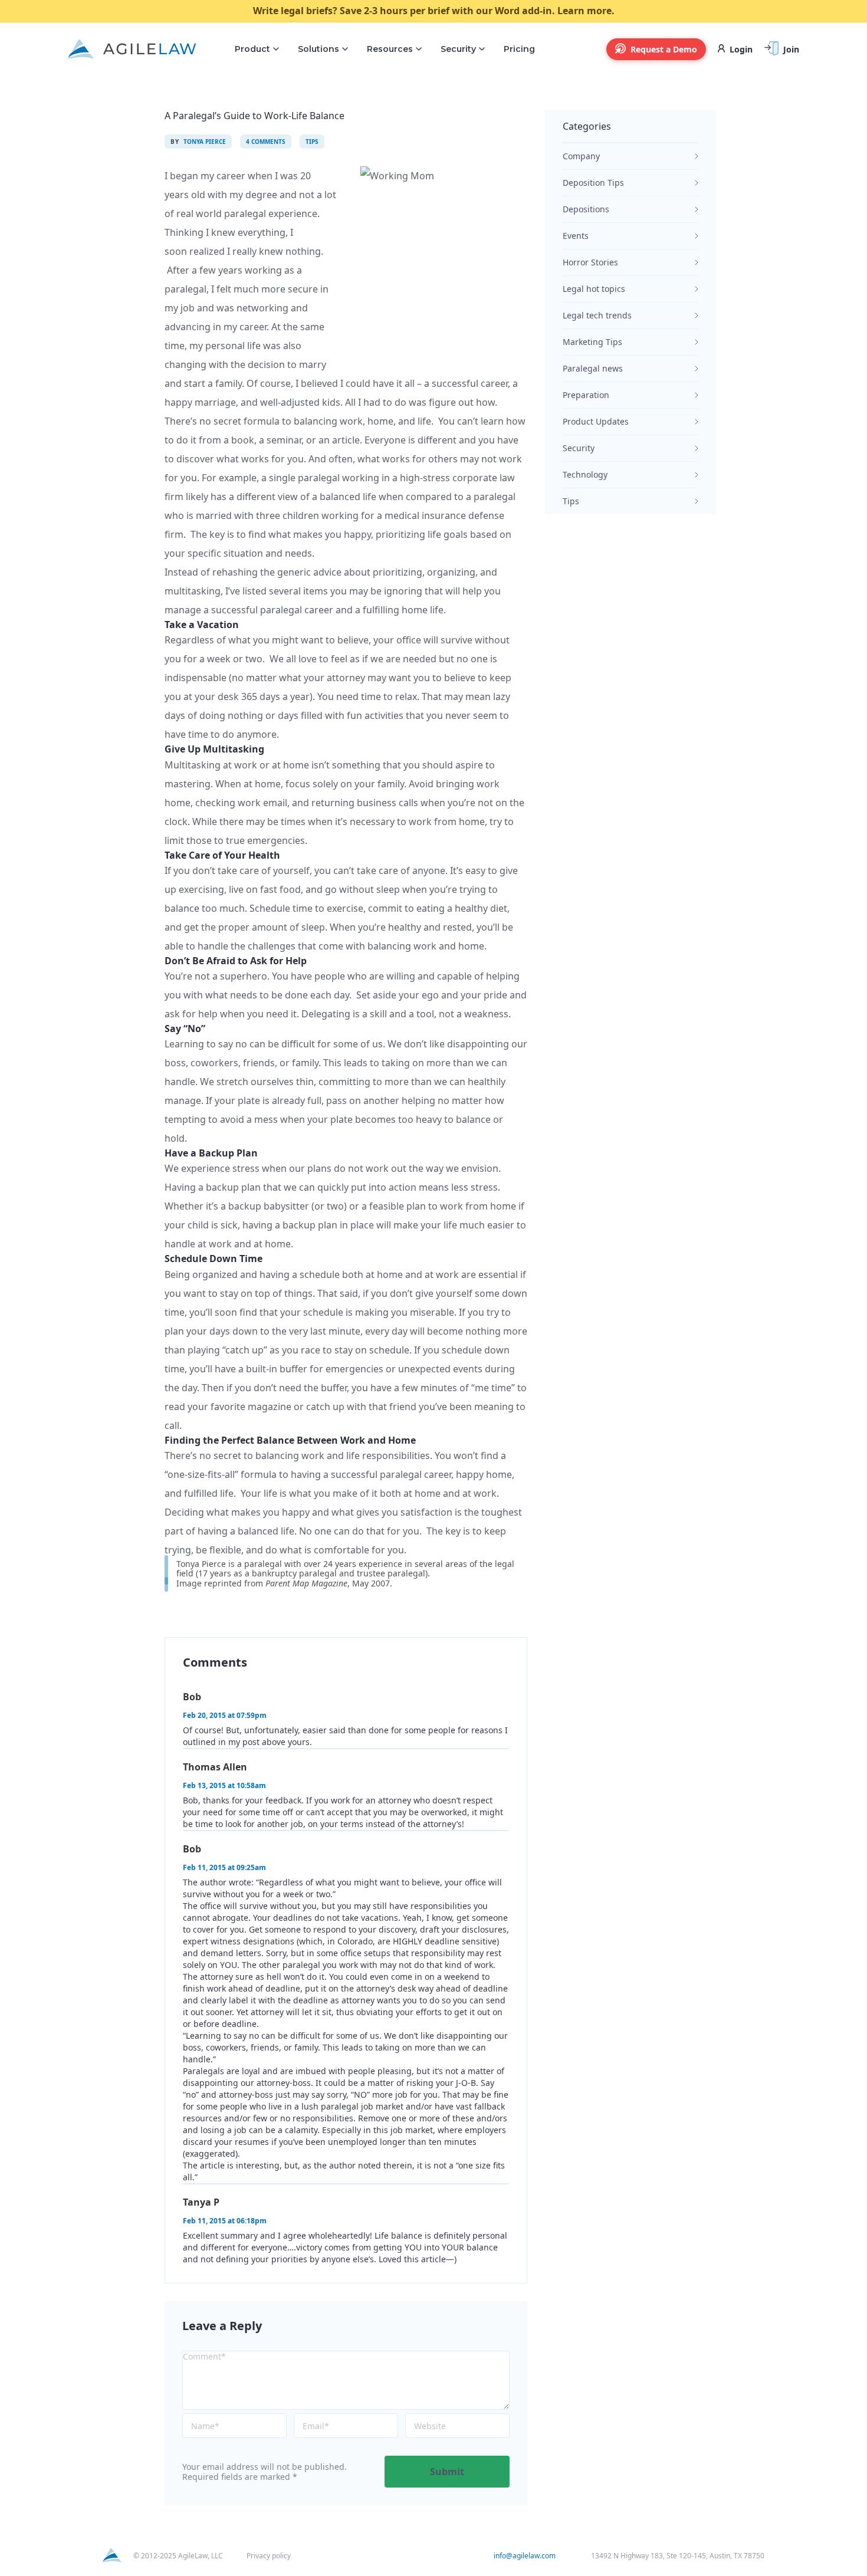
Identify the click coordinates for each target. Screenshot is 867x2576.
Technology (585, 474)
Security (458, 49)
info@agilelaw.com (525, 2556)
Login (741, 49)
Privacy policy (269, 2556)
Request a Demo (664, 49)
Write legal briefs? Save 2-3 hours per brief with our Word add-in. (434, 11)
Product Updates (596, 421)
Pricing (519, 49)
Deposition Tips (593, 183)
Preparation (586, 395)
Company (581, 156)
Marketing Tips (592, 342)
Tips (571, 501)
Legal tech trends (597, 315)
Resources (390, 49)
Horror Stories (590, 262)
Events (576, 236)
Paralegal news (593, 368)
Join (791, 49)
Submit (447, 2472)
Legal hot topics (594, 289)
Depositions (586, 209)
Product (252, 49)
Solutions (318, 49)
